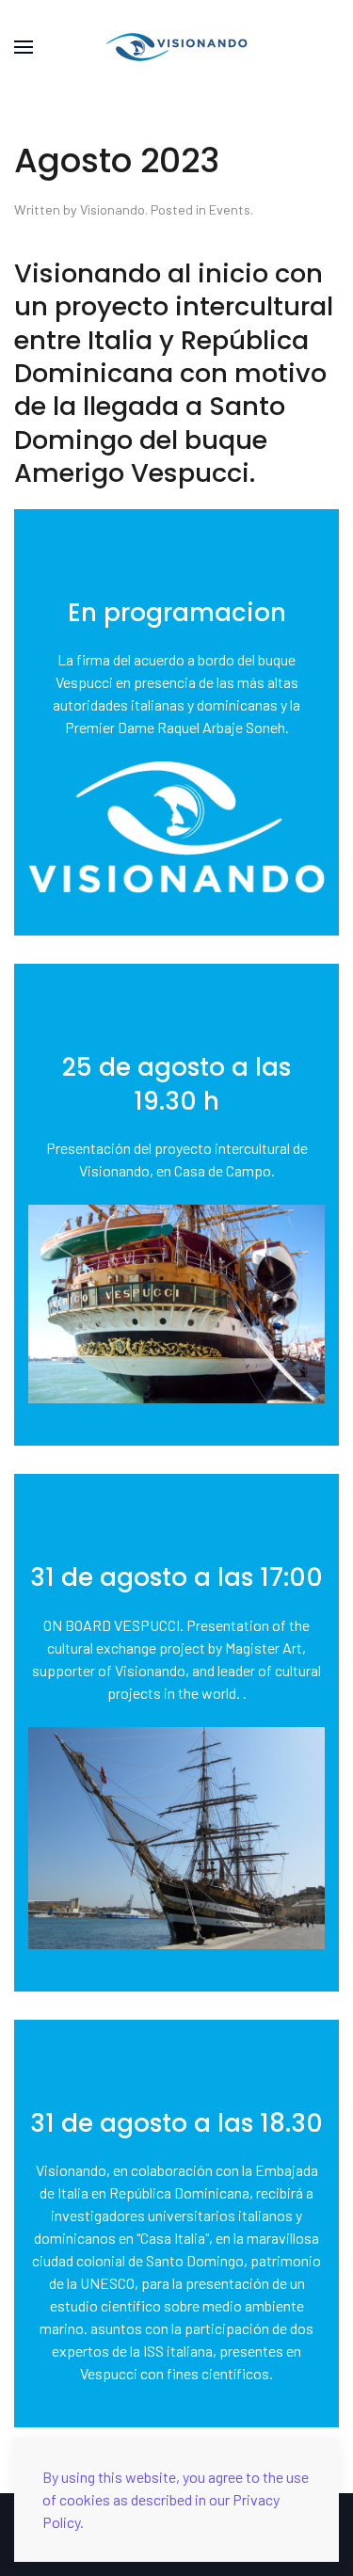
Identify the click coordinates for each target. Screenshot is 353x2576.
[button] (24, 47)
